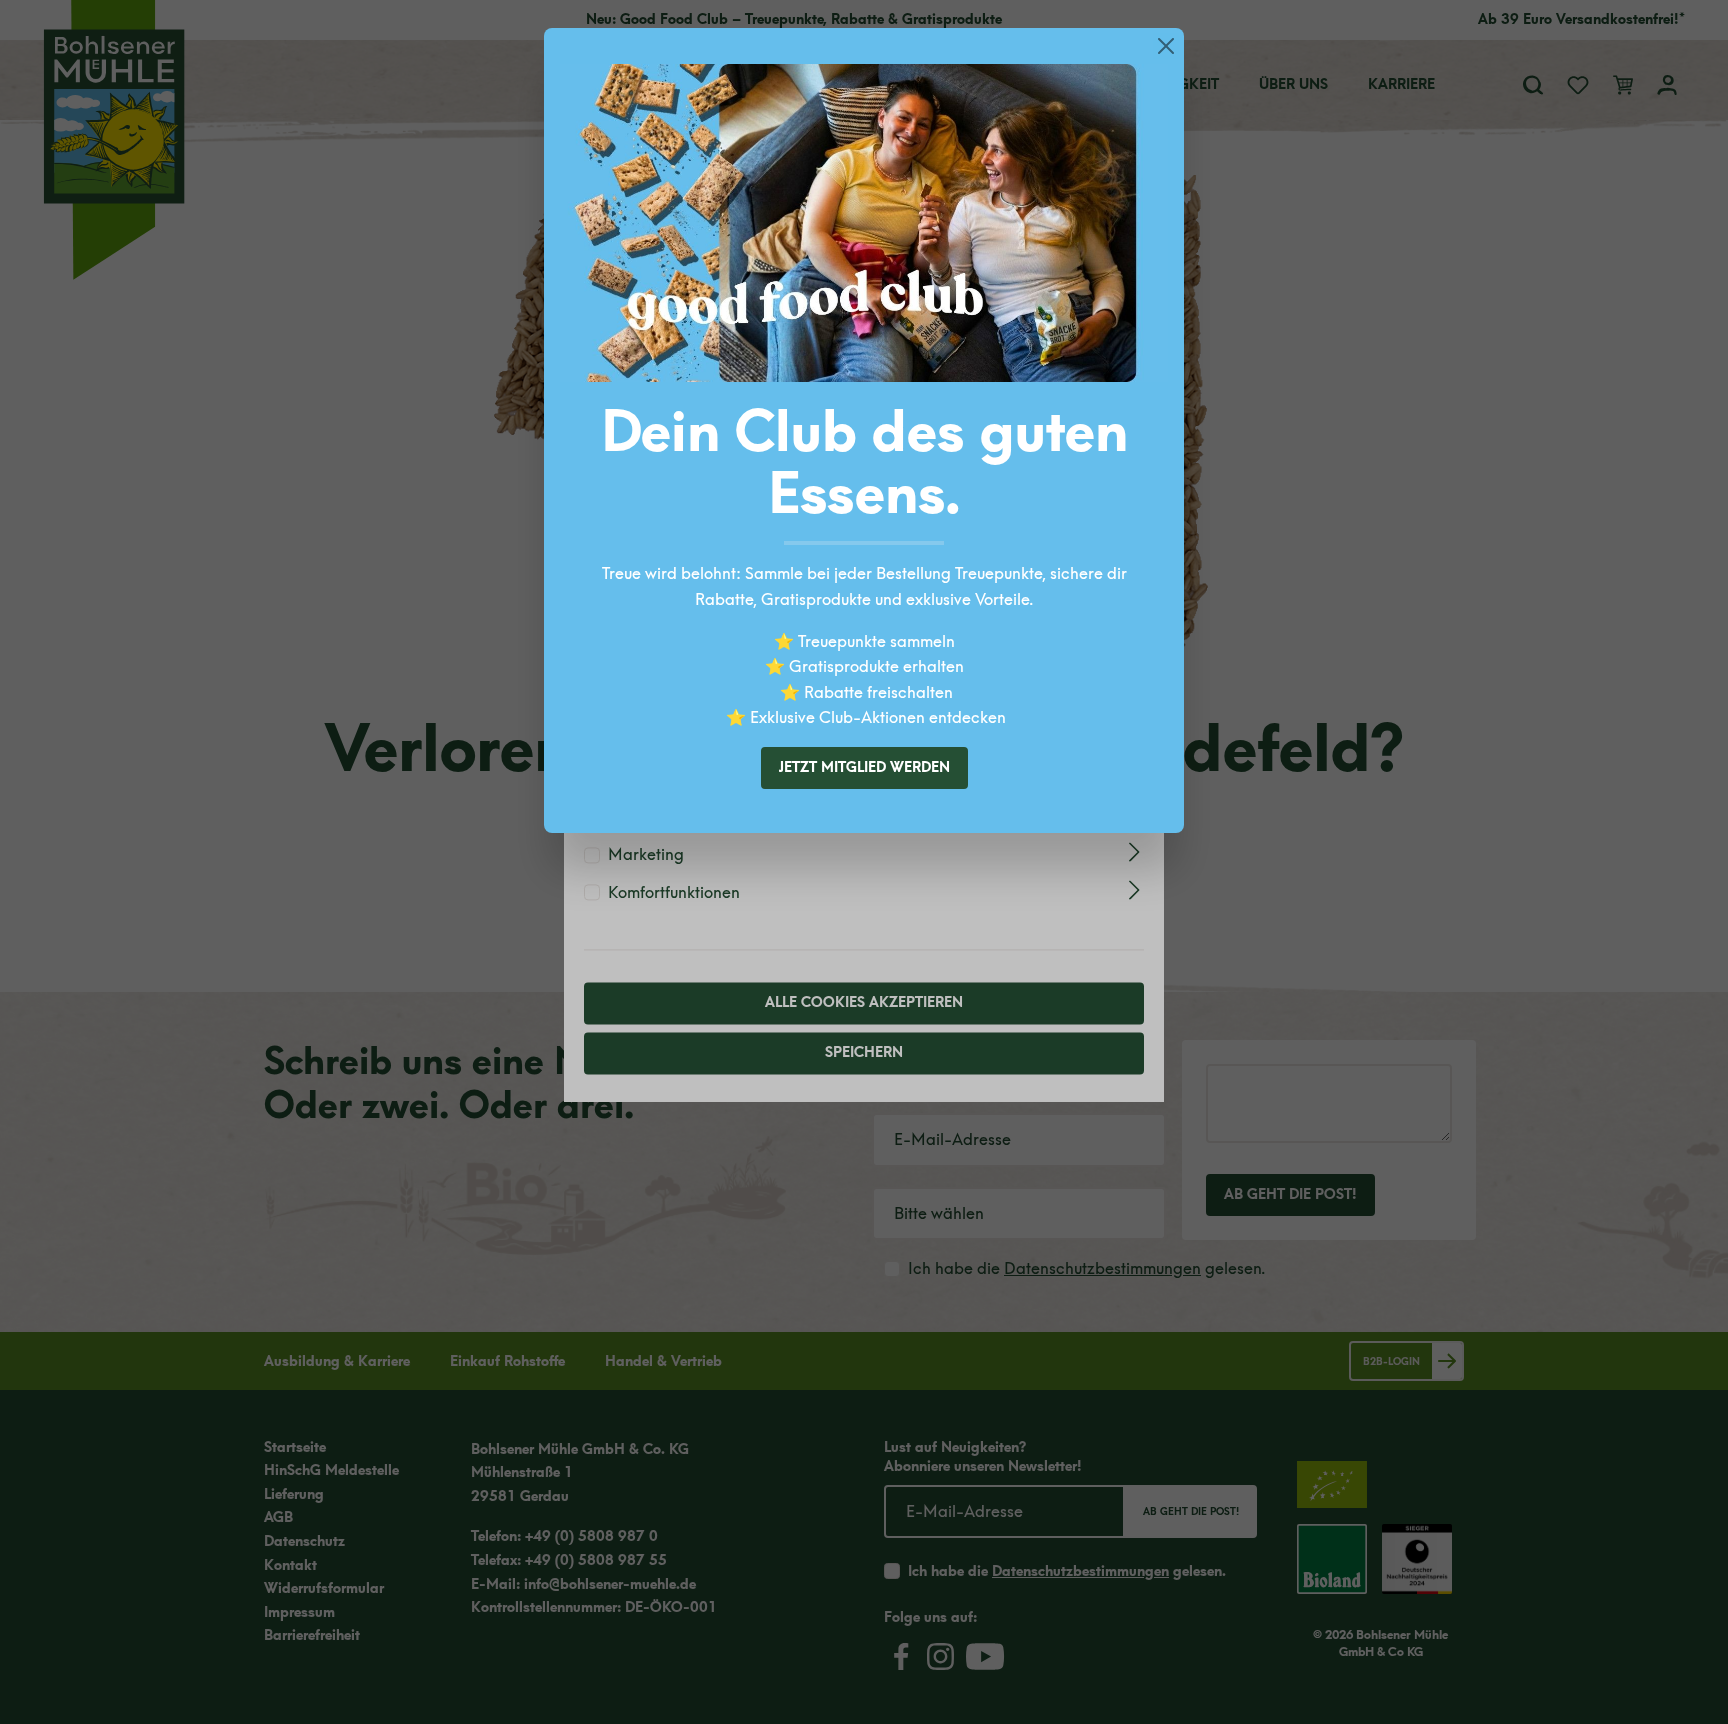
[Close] (1166, 46)
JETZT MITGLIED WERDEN (864, 767)
